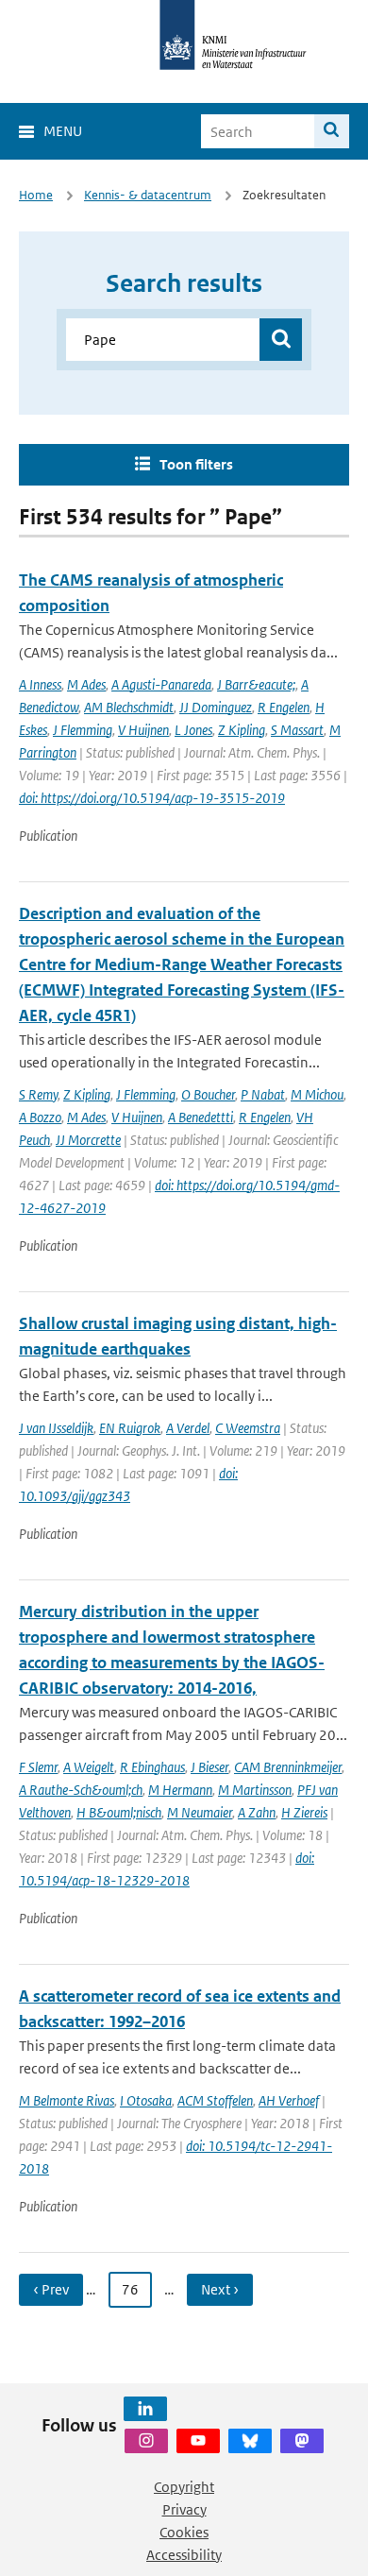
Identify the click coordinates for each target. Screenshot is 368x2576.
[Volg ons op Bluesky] (250, 2441)
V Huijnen (143, 730)
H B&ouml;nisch (119, 1812)
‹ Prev (51, 2289)
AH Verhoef (289, 2100)
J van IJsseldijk (56, 1428)
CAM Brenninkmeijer (288, 1767)
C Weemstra (248, 1428)
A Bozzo (40, 1117)
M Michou (317, 1094)
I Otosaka (146, 2100)
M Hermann (180, 1790)
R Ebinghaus (152, 1767)
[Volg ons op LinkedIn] (145, 2409)
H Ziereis (304, 1812)
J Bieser (209, 1767)
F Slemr (38, 1767)
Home (36, 195)
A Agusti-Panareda (161, 684)
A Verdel (188, 1428)
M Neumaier (200, 1812)
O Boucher (208, 1094)
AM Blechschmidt (129, 707)
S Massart (297, 730)
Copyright (184, 2487)
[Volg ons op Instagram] (146, 2441)
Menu (63, 131)
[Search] (332, 131)
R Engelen (284, 707)
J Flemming (83, 730)
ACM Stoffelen (215, 2100)
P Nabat (263, 1094)
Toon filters (196, 464)
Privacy (184, 2509)
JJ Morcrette (88, 1140)
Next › (220, 2289)
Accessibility (184, 2555)
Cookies (184, 2532)
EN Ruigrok (130, 1428)
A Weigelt (89, 1767)
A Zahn (257, 1812)
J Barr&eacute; (256, 684)
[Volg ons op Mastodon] (302, 2441)
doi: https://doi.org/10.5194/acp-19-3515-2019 (152, 798)
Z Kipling (242, 730)
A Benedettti (201, 1117)
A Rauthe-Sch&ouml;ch (81, 1790)
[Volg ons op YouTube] (198, 2441)
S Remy (38, 1094)
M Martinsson (255, 1790)
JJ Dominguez (216, 707)
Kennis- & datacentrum (148, 195)
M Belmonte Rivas (67, 2100)
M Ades (86, 684)
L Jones (193, 730)
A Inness (40, 684)
